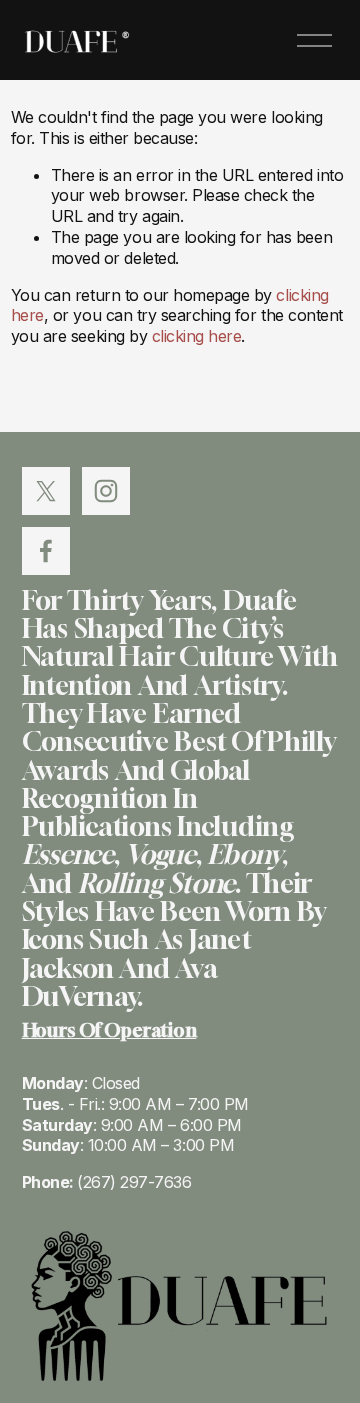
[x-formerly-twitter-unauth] (46, 491)
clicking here (197, 336)
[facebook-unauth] (46, 551)
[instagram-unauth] (106, 491)
